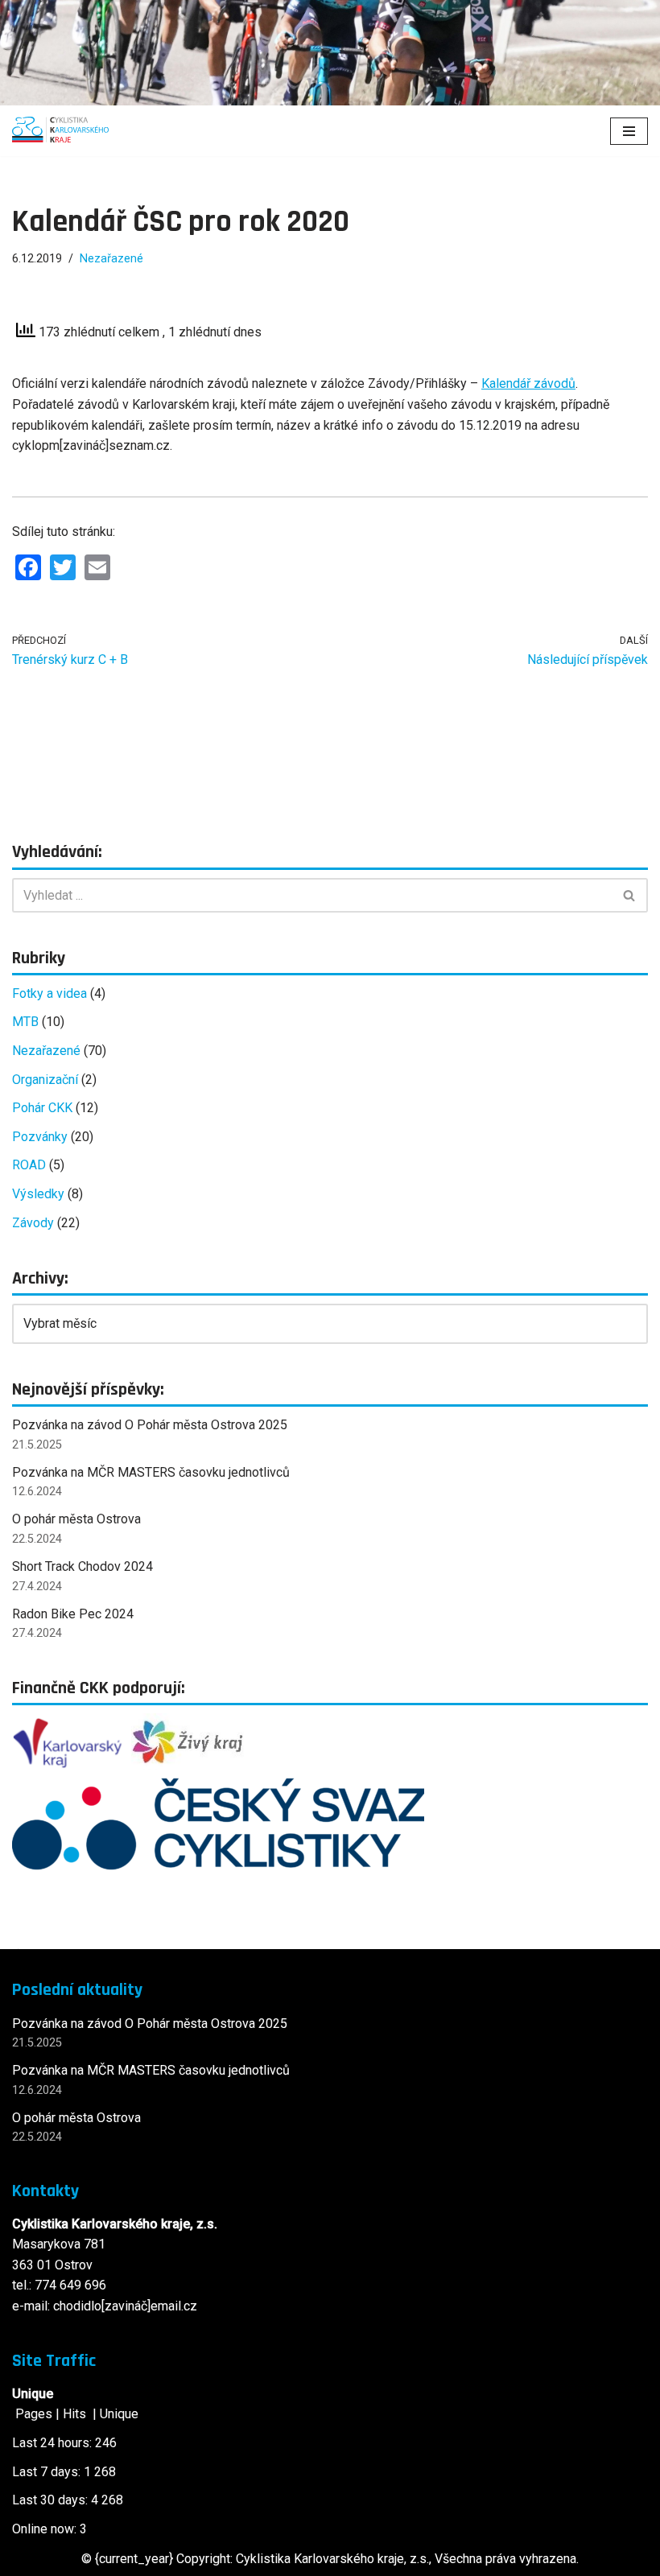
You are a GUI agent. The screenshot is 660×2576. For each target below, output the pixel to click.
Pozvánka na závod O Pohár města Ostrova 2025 (150, 1425)
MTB (25, 1022)
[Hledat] (630, 895)
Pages (34, 2414)
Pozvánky (40, 1137)
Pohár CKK (42, 1108)
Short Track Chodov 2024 (82, 1566)
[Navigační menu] (629, 131)
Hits (76, 2414)
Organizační (45, 1080)
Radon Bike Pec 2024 (73, 1614)
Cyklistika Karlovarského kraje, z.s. (332, 2559)
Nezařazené (111, 259)
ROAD (29, 1165)
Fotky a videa (49, 993)
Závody (33, 1223)
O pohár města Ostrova (76, 1519)
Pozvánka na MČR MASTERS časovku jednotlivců (151, 1472)
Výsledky (38, 1194)
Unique (119, 2414)
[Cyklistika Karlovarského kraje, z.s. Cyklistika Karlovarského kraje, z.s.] (60, 131)
